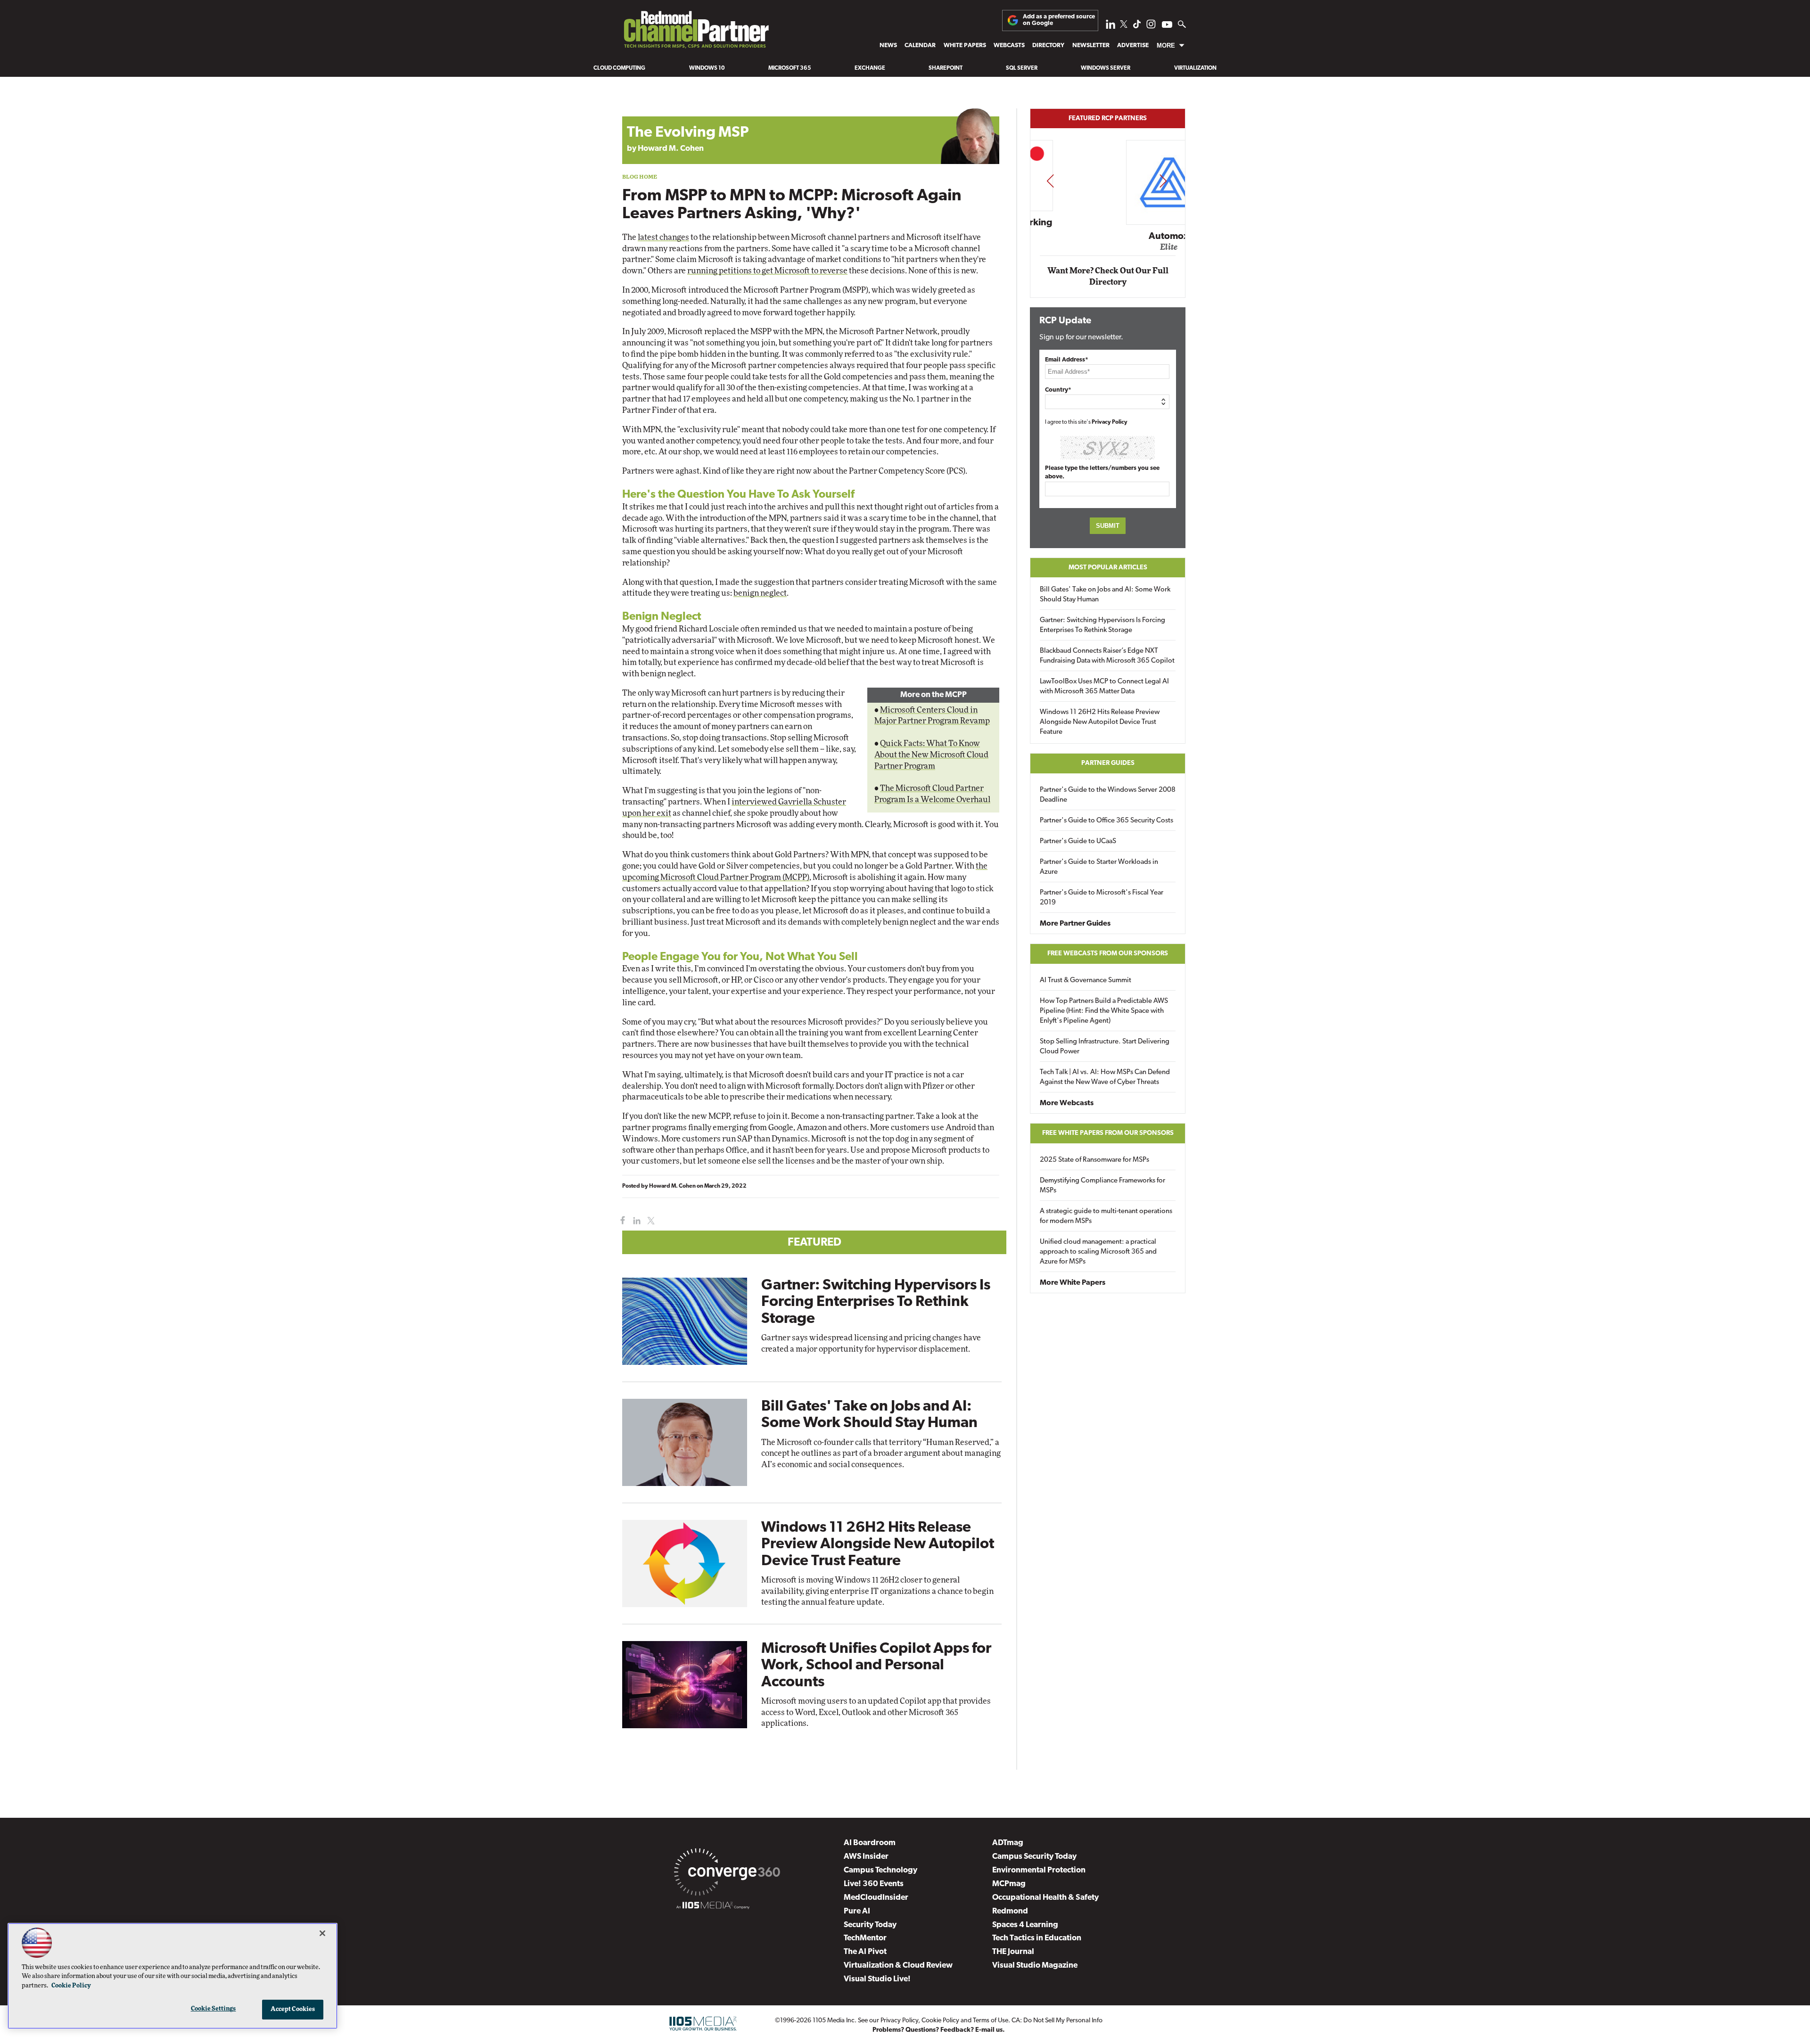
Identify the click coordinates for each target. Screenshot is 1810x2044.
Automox (1108, 237)
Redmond (1010, 1911)
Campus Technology (880, 1870)
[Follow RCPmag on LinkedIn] (1111, 27)
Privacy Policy (1110, 422)
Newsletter (1091, 45)
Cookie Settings (214, 2009)
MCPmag (1009, 1884)
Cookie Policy (940, 2021)
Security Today (870, 1925)
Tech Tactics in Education (1037, 1938)
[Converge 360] (727, 1874)
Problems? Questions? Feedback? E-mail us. (939, 2030)
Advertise (1133, 45)
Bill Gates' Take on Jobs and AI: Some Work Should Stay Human (1105, 595)
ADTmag (1008, 1843)
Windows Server (1106, 68)
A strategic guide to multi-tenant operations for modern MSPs (1106, 1216)
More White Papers (1073, 1283)
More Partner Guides (1075, 924)
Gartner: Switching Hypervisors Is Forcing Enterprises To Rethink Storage (876, 1302)
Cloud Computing (619, 68)
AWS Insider (866, 1857)
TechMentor (865, 1938)
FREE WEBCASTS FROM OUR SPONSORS (1108, 954)
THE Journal (1013, 1952)
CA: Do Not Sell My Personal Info (1057, 2021)
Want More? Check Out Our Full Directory (1108, 276)
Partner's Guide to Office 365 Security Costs (1107, 821)
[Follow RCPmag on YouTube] (1167, 26)
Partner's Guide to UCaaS (1078, 841)
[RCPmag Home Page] (696, 32)
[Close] (322, 1933)
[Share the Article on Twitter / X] (650, 1221)
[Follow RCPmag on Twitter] (1124, 26)
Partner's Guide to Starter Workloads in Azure (1099, 867)
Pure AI (857, 1911)
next (1163, 181)
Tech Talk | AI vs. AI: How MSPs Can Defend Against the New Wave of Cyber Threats (1105, 1077)
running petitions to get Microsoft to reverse (767, 271)
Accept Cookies (293, 2009)
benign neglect (760, 593)
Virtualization (1195, 68)
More (1166, 45)
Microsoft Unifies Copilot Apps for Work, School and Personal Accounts (876, 1666)
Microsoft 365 (790, 68)
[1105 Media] (713, 1907)
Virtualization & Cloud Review (898, 1966)
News (888, 45)
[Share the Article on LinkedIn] (635, 1221)
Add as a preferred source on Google (1059, 20)
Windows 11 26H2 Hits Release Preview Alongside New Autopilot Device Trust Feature (878, 1544)
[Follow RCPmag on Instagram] (1151, 27)
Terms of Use (991, 2021)
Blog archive (644, 103)
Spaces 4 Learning (1025, 1925)
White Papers (965, 45)
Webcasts (1009, 45)
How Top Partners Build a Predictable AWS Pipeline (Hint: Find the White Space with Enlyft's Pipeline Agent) (1104, 1011)
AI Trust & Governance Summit (1086, 981)
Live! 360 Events (874, 1884)
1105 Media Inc (834, 2021)
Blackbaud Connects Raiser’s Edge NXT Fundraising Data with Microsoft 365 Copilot (1107, 656)
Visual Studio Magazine (1035, 1966)
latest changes (663, 237)
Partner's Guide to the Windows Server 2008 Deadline (1108, 795)
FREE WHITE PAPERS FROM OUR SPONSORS (1108, 1133)
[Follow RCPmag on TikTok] (1137, 27)
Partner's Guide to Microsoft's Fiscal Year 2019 (1102, 898)
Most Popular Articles (1108, 568)
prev (1050, 181)
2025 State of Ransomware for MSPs (1094, 1160)
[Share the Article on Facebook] (621, 1221)
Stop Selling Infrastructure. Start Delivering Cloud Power (1105, 1047)
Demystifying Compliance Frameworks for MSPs (1102, 1186)
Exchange (870, 68)
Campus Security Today (1034, 1857)
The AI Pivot (865, 1952)
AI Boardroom (870, 1843)
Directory (1048, 45)
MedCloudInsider (876, 1898)
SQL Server (1022, 68)
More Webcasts (1067, 1103)
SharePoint (946, 68)
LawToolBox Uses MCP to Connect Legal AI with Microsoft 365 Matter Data (1104, 687)
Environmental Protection (1039, 1870)
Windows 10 (707, 68)
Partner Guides (1108, 763)
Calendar (920, 45)
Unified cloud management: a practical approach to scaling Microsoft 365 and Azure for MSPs (1098, 1252)
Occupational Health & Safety (1045, 1898)
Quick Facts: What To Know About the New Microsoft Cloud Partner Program (931, 755)
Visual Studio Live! (877, 1979)
